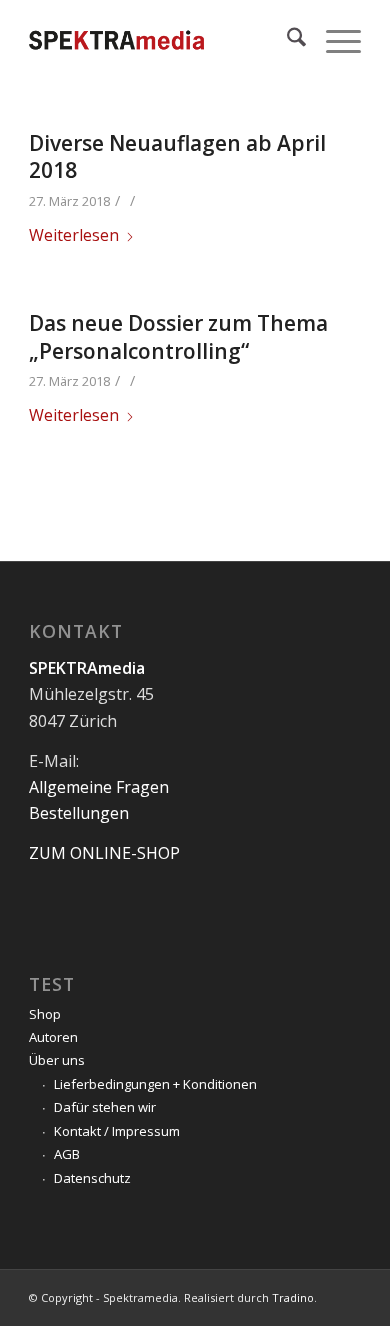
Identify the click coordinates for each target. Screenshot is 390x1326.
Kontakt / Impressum (117, 1131)
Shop (45, 1014)
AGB (67, 1154)
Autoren (53, 1037)
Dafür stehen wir (105, 1107)
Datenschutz (92, 1178)
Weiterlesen (74, 235)
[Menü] (333, 40)
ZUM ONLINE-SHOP (104, 853)
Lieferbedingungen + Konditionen (155, 1084)
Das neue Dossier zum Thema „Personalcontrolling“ (178, 336)
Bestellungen (79, 813)
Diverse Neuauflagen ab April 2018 (177, 156)
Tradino (293, 1297)
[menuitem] (286, 40)
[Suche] (286, 40)
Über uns (57, 1060)
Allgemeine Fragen (99, 787)
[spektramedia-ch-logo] (161, 40)
